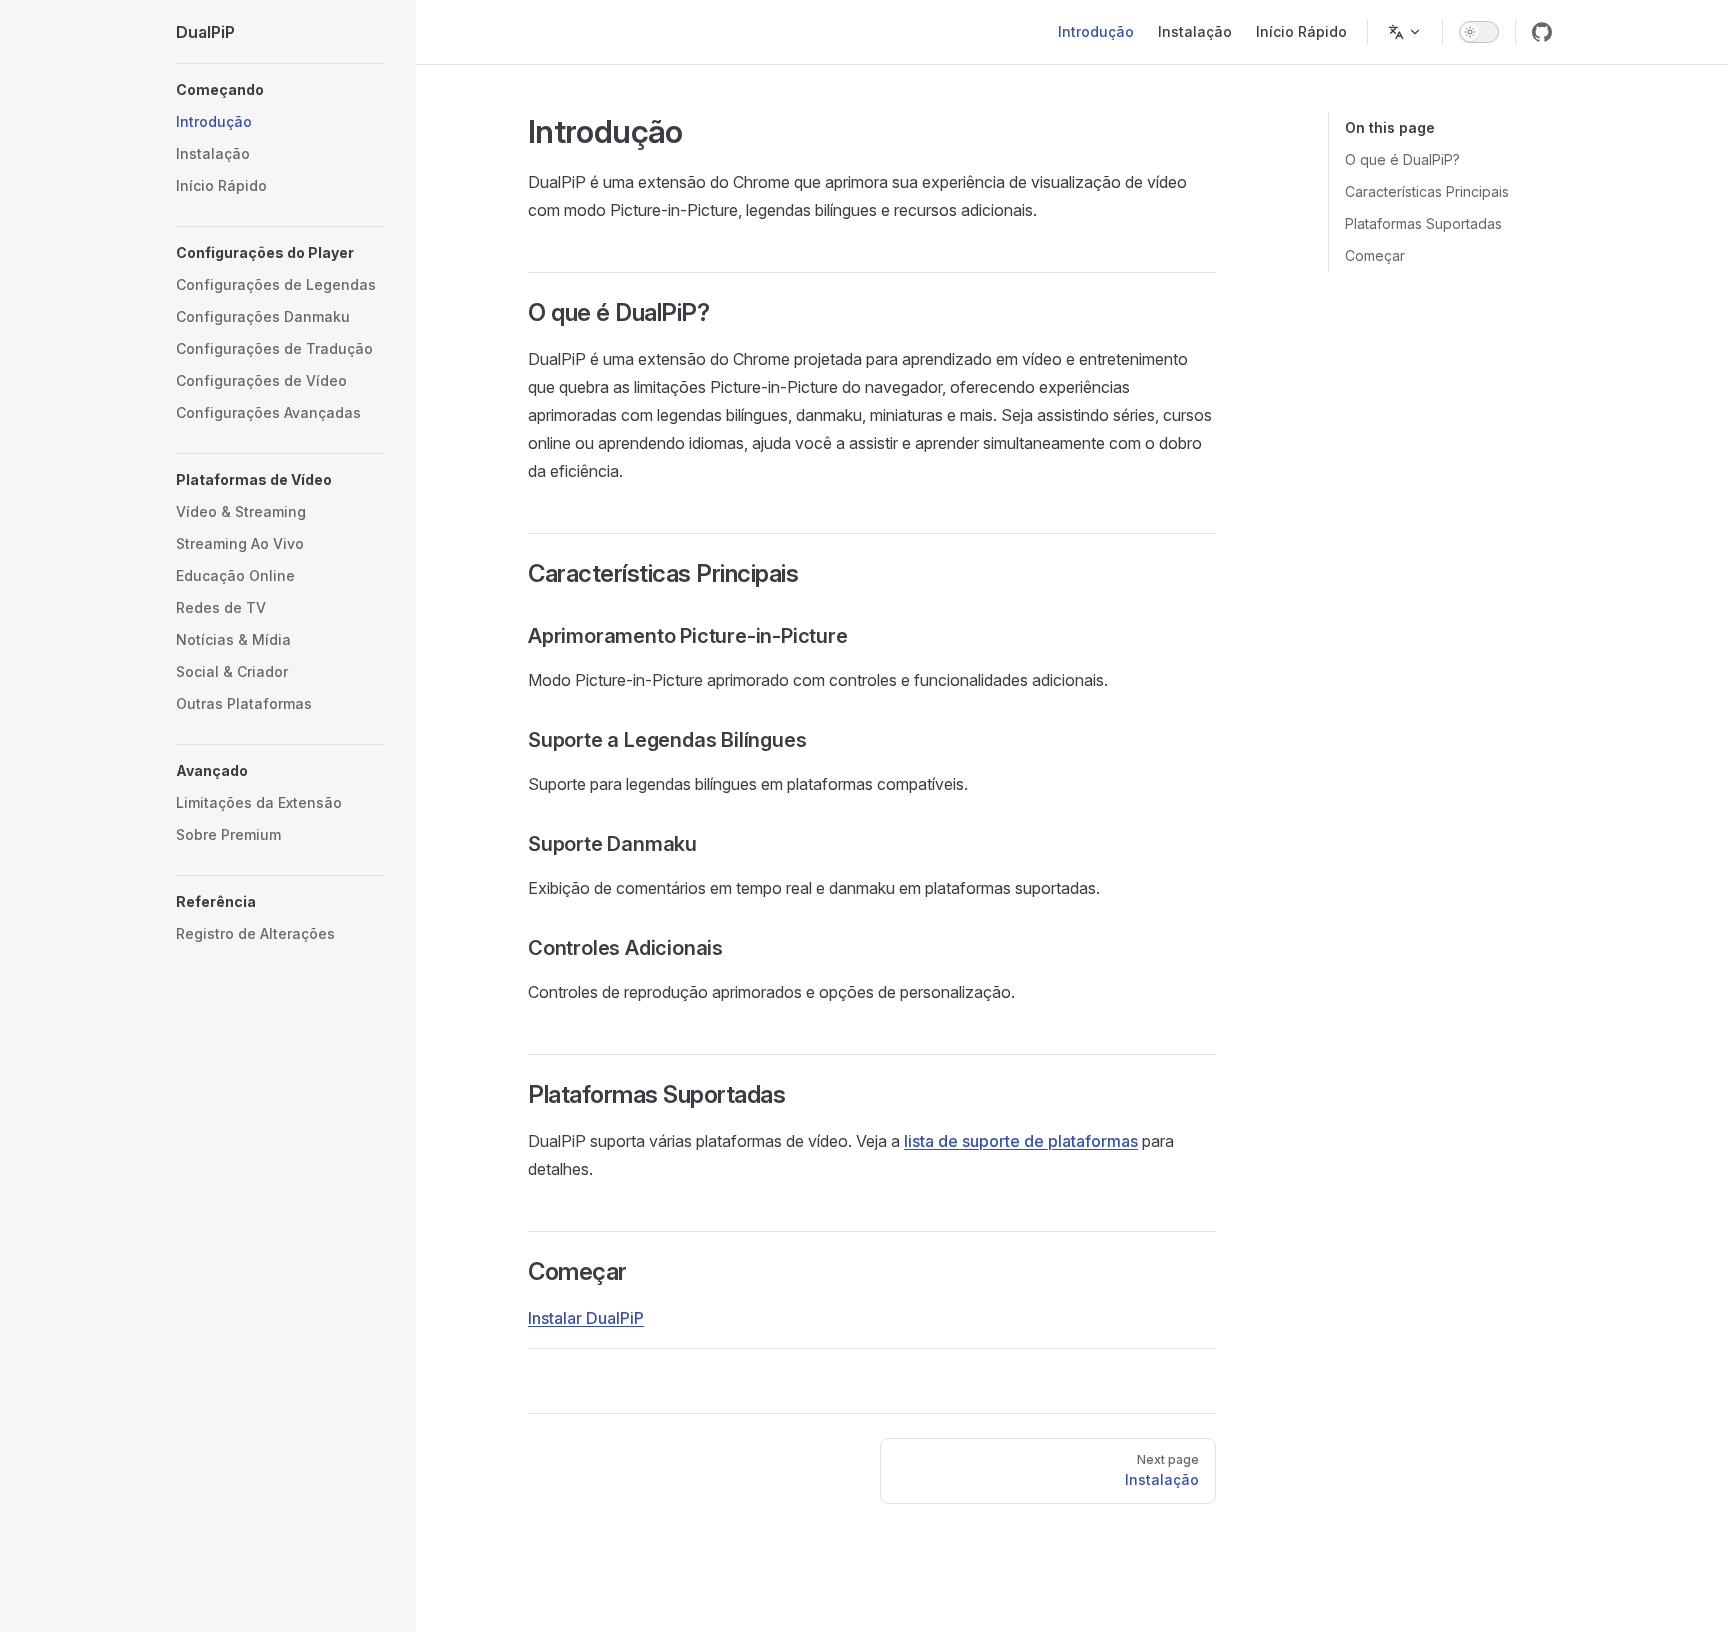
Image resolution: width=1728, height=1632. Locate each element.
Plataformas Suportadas (1423, 223)
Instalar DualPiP (586, 1318)
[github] (1542, 32)
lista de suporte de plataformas (1021, 1141)
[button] (280, 90)
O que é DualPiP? (1402, 159)
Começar (1375, 255)
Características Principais (1427, 191)
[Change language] (1405, 32)
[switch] (1479, 32)
